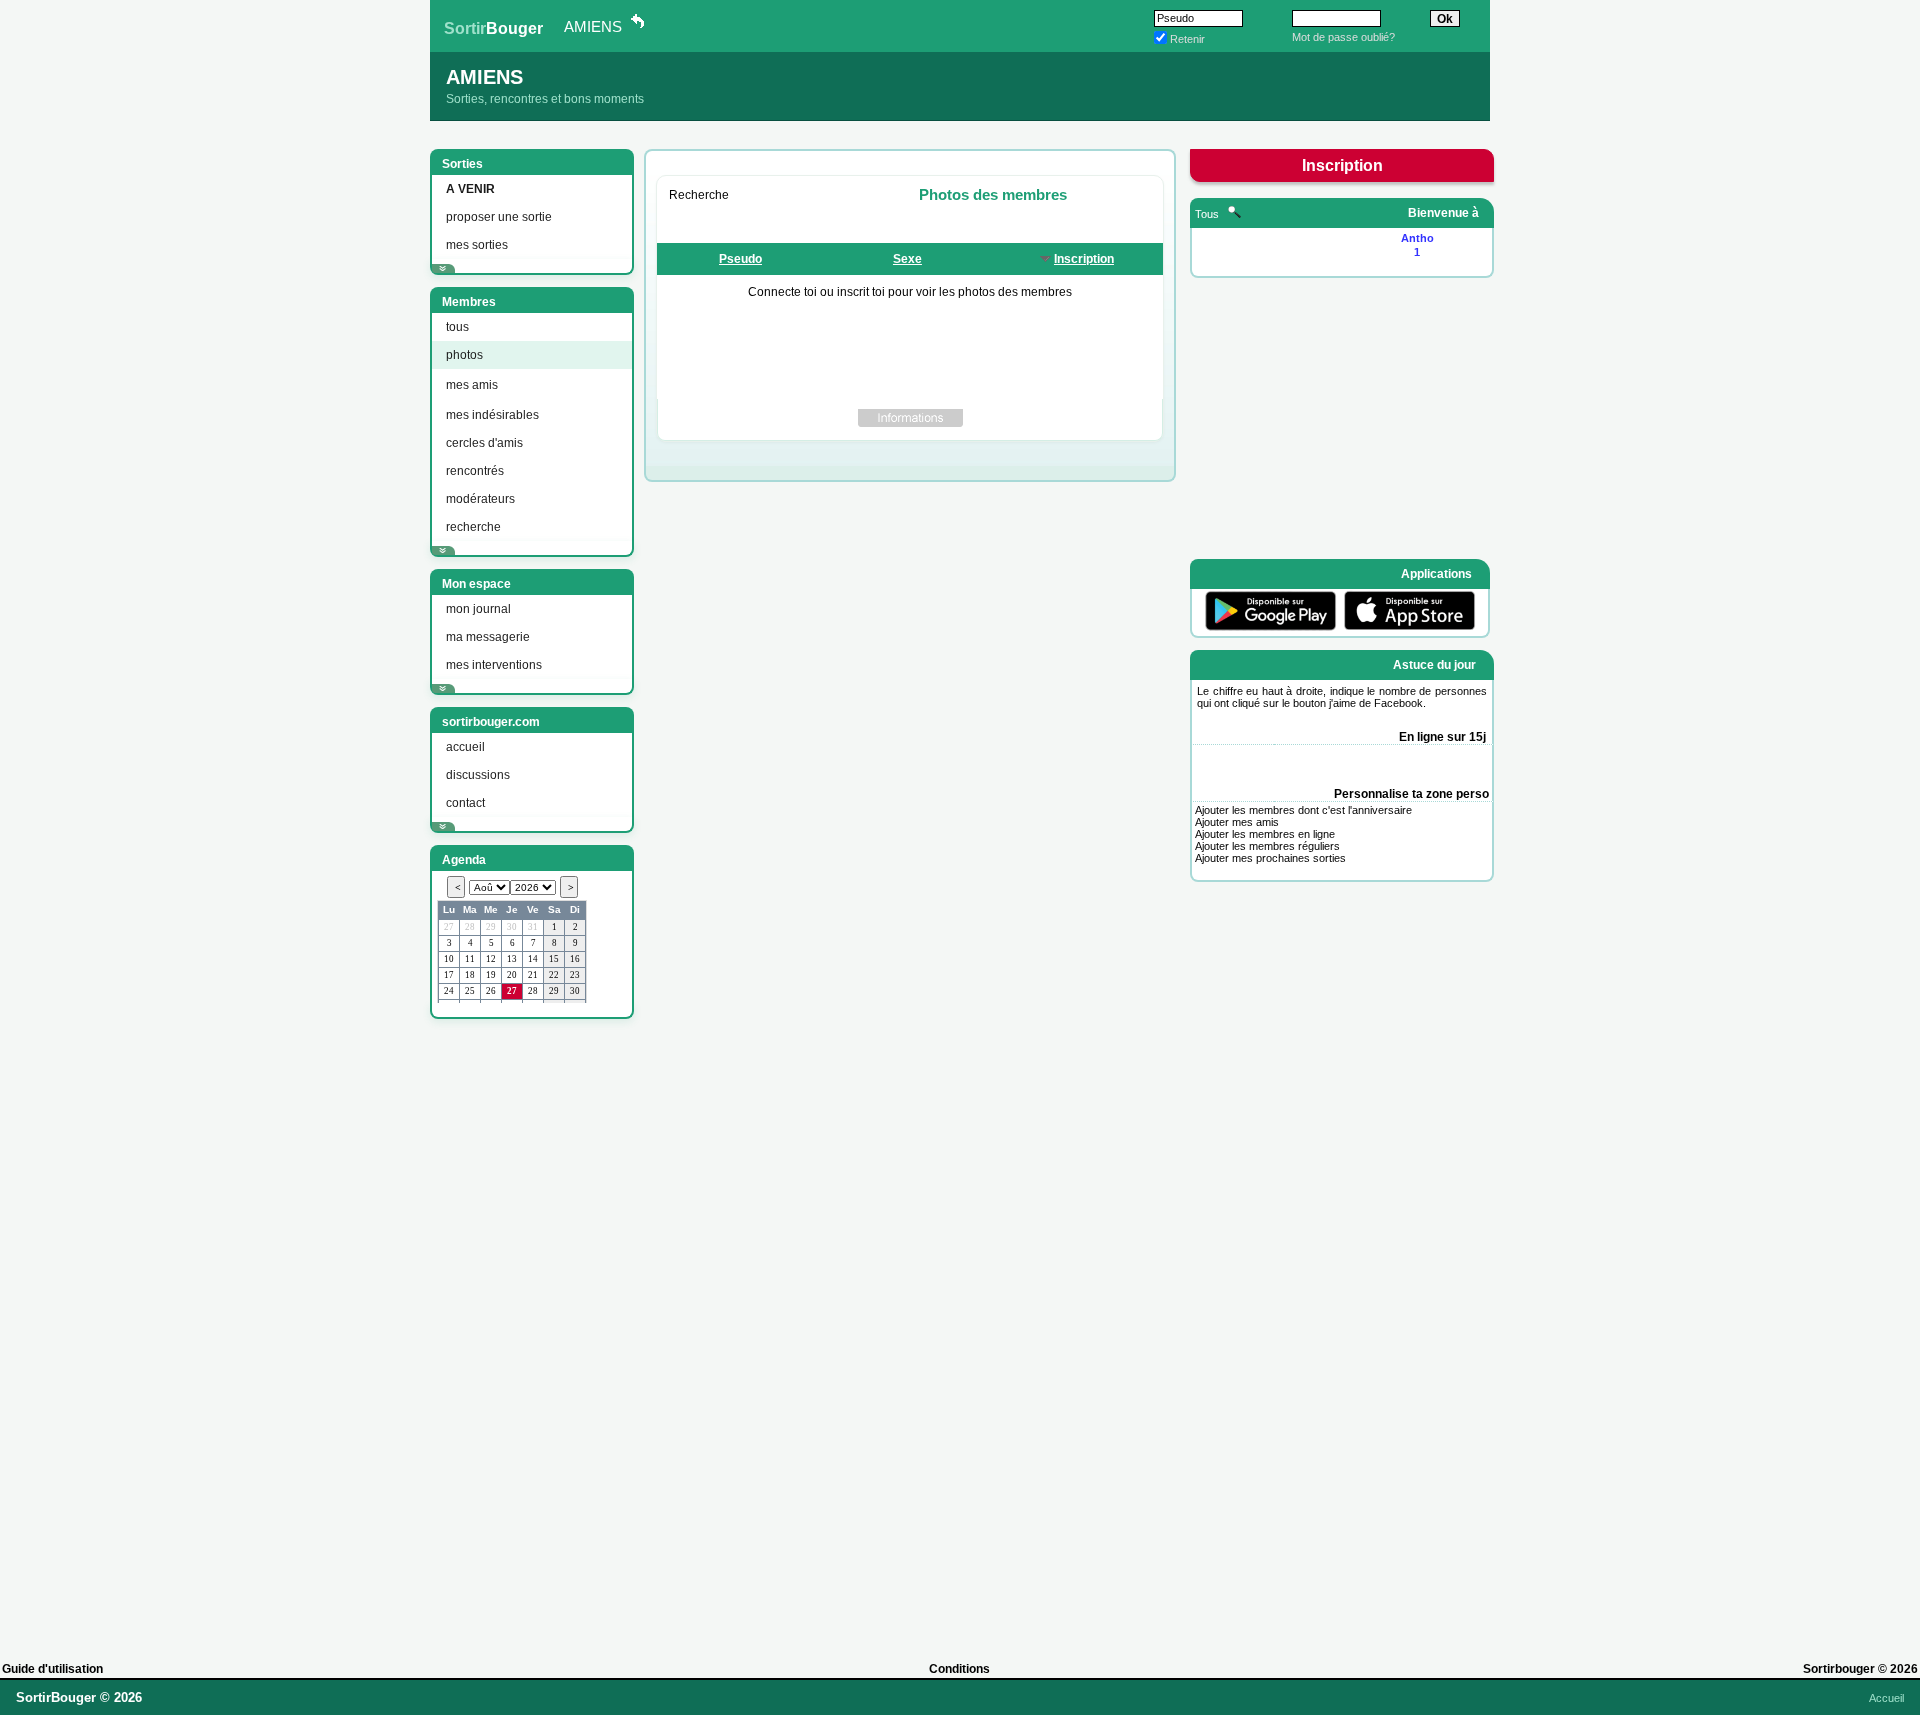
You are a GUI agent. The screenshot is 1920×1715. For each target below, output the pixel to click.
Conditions (959, 1669)
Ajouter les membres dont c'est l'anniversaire (1303, 810)
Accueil (1886, 1698)
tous (457, 327)
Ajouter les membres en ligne (1265, 834)
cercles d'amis (484, 443)
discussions (478, 775)
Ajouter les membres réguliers (1267, 846)
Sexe (907, 259)
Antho (1417, 238)
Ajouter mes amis (1237, 822)
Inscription (1084, 259)
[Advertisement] (530, 1331)
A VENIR (470, 189)
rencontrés (475, 471)
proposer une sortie (499, 217)
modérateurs (480, 499)
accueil (465, 747)
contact (465, 803)
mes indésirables (492, 415)
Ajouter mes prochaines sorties (1270, 858)
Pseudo (740, 259)
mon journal (478, 609)
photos (464, 355)
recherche (473, 527)
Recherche (699, 195)
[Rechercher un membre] (1234, 214)
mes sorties (477, 245)
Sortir (493, 28)
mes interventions (494, 665)
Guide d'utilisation (52, 1669)
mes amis (472, 385)
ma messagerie (488, 637)
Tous (1208, 214)
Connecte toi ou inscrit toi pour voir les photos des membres (910, 292)
